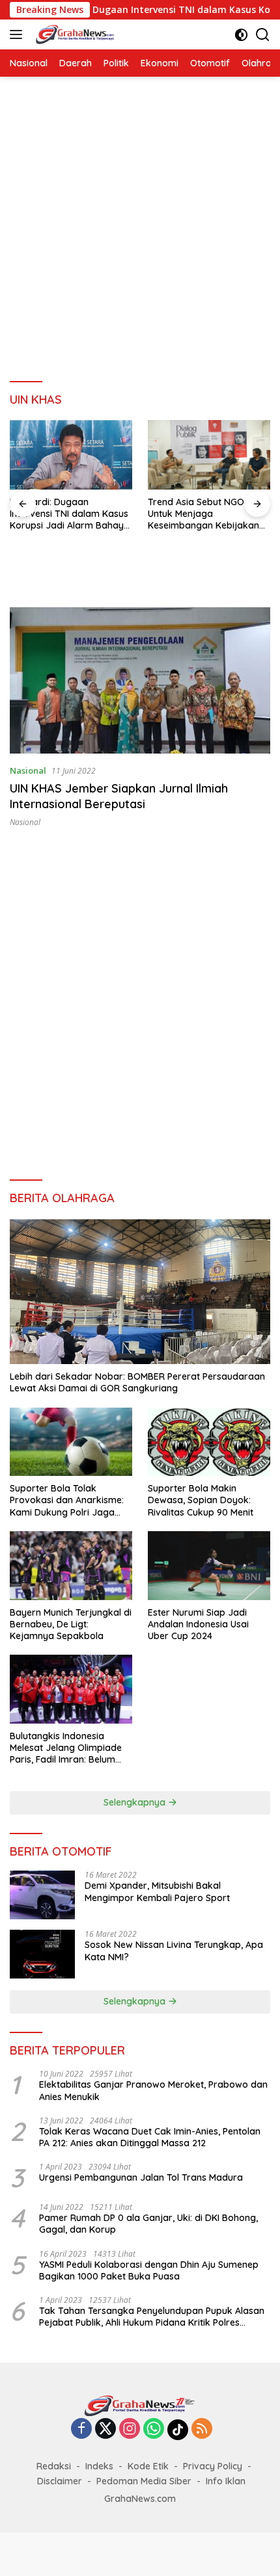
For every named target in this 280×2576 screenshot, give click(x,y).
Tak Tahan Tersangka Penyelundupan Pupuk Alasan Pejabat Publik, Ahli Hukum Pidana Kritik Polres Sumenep (152, 2317)
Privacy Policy (213, 2466)
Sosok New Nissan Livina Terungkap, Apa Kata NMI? (174, 1951)
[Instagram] (130, 2429)
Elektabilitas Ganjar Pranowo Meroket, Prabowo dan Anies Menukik (153, 2090)
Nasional (28, 770)
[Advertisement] (140, 230)
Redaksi (54, 2466)
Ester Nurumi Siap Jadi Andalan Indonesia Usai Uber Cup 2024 (198, 1624)
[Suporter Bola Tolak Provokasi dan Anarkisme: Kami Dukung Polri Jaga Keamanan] (71, 1442)
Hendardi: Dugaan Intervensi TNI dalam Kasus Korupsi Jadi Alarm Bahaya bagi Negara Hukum (70, 514)
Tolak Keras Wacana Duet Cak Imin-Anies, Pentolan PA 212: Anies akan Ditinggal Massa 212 (150, 2137)
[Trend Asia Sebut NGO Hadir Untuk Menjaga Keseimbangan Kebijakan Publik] (209, 454)
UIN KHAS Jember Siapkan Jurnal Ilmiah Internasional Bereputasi (119, 796)
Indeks (99, 2466)
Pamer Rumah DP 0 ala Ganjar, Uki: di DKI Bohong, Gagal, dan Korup (148, 2224)
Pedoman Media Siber (144, 2481)
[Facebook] (81, 2429)
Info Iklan (226, 2481)
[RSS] (202, 2429)
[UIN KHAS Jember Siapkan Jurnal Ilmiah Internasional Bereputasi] (140, 680)
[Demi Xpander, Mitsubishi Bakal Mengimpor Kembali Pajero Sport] (42, 1895)
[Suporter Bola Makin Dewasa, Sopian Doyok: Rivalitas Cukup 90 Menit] (209, 1442)
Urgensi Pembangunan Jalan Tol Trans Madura (141, 2177)
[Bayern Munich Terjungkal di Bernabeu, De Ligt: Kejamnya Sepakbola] (71, 1566)
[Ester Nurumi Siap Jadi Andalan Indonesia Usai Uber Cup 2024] (209, 1566)
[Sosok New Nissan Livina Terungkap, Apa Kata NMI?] (42, 1954)
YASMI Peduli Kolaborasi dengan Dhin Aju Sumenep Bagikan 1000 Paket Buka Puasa (149, 2270)
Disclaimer (60, 2481)
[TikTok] (178, 2430)
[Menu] (19, 34)
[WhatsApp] (154, 2429)
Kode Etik (148, 2466)
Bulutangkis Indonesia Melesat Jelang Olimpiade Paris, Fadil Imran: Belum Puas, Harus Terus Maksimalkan (66, 1748)
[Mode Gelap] (241, 35)
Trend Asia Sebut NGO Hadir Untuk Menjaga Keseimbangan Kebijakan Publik (209, 514)
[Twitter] (105, 2429)
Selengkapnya (136, 1802)
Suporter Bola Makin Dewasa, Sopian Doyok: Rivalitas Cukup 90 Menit (201, 1500)
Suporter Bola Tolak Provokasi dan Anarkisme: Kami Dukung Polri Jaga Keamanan (67, 1500)
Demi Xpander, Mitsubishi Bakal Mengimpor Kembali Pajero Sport (157, 1891)
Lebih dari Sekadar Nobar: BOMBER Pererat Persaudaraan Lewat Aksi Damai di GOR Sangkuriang (137, 1382)
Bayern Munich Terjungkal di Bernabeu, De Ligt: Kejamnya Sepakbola (71, 1624)
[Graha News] (87, 34)
